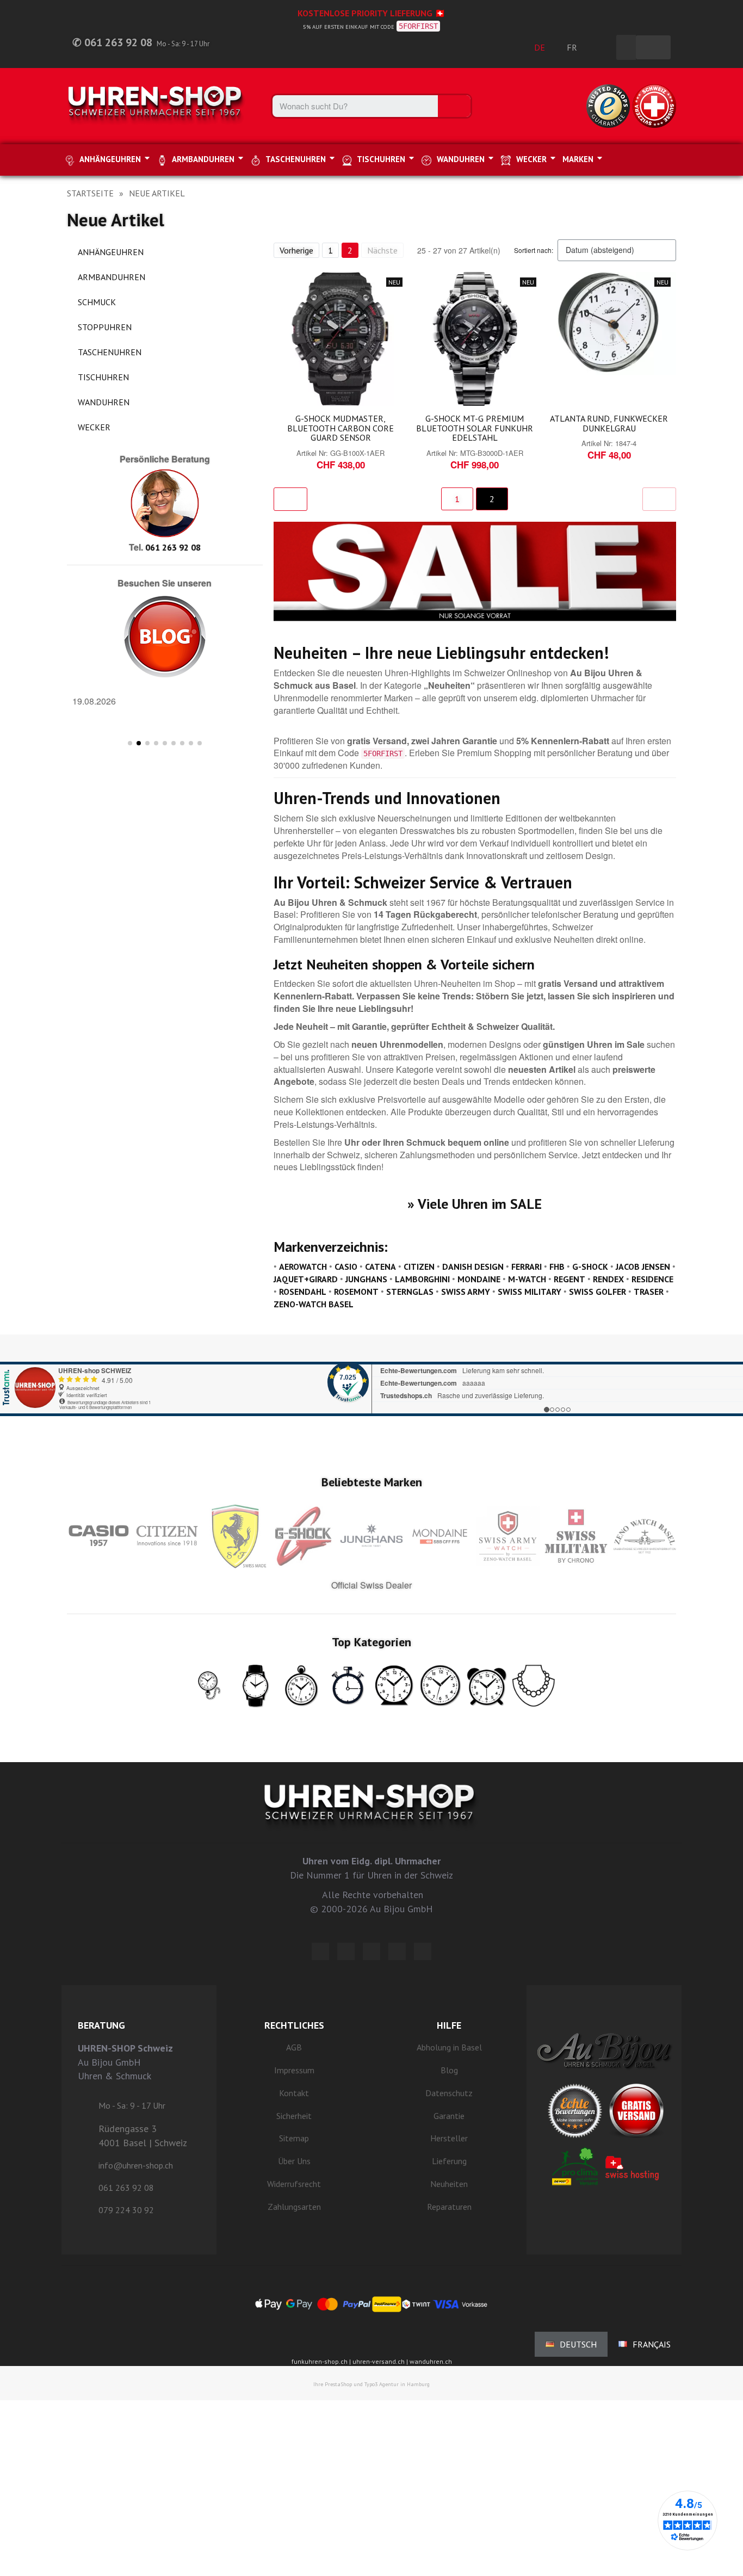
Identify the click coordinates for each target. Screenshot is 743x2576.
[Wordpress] (320, 1951)
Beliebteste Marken (372, 1482)
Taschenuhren (110, 352)
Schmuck (97, 302)
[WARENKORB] (653, 47)
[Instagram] (371, 1951)
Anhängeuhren (111, 252)
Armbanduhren (112, 277)
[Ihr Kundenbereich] (602, 47)
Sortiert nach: (534, 250)
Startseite (90, 193)
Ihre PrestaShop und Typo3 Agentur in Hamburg (371, 2384)
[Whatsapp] (397, 1951)
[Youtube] (423, 1951)
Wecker (94, 427)
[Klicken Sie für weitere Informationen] (371, 1375)
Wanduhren (104, 402)
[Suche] (454, 106)
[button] (78, 715)
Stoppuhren (105, 327)
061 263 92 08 (173, 547)
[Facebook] (346, 1951)
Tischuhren (103, 377)
